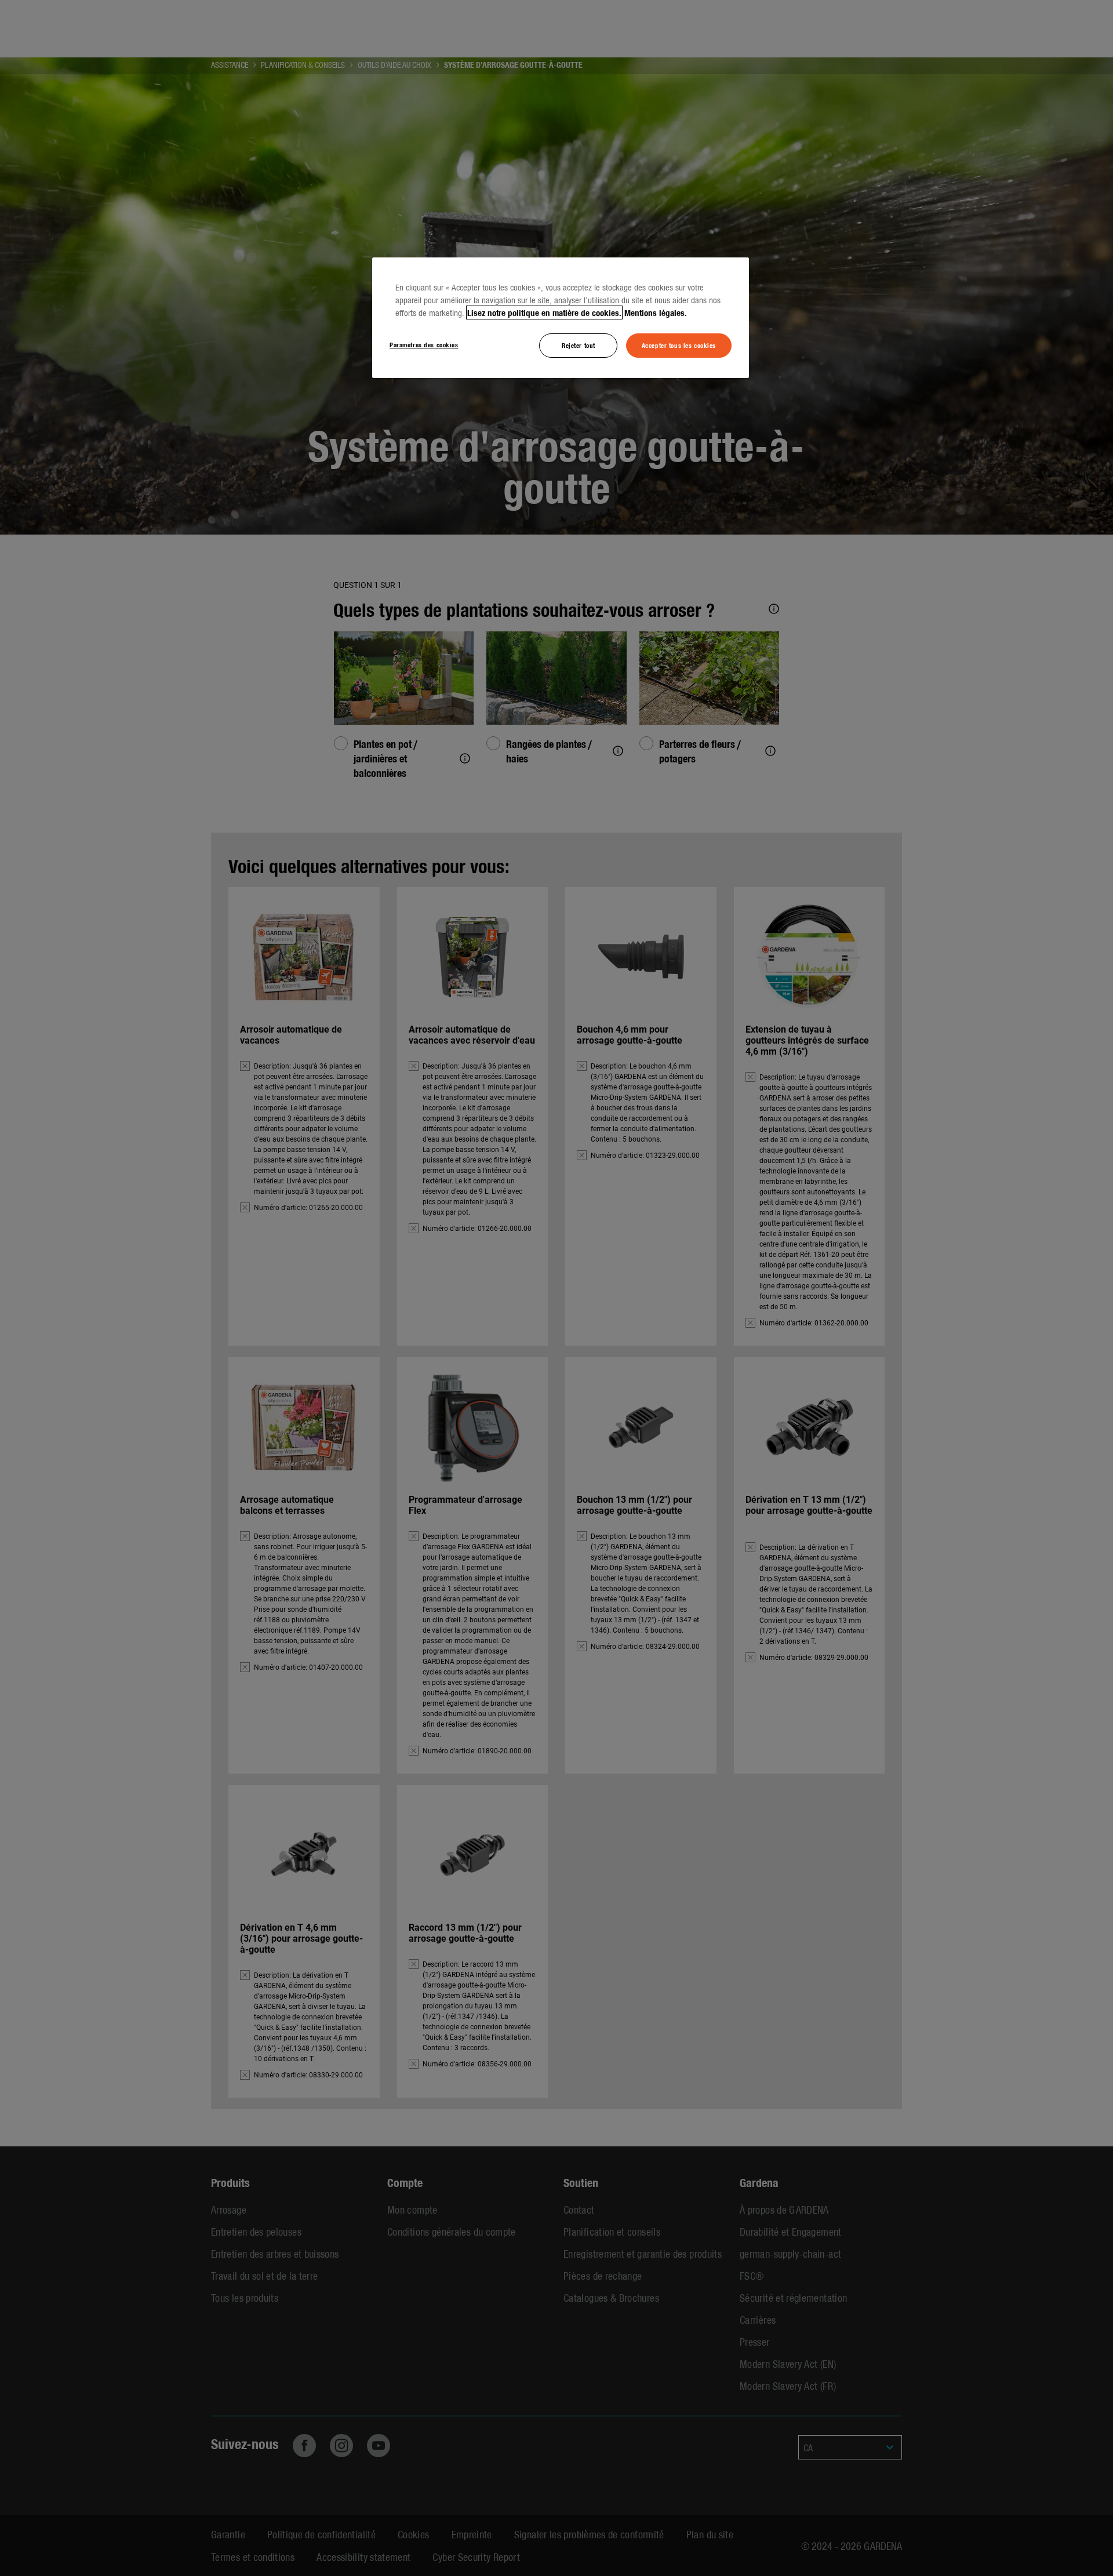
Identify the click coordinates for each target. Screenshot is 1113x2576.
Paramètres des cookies (424, 344)
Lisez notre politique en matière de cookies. (544, 313)
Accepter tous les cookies (679, 345)
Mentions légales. (656, 313)
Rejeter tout (579, 345)
